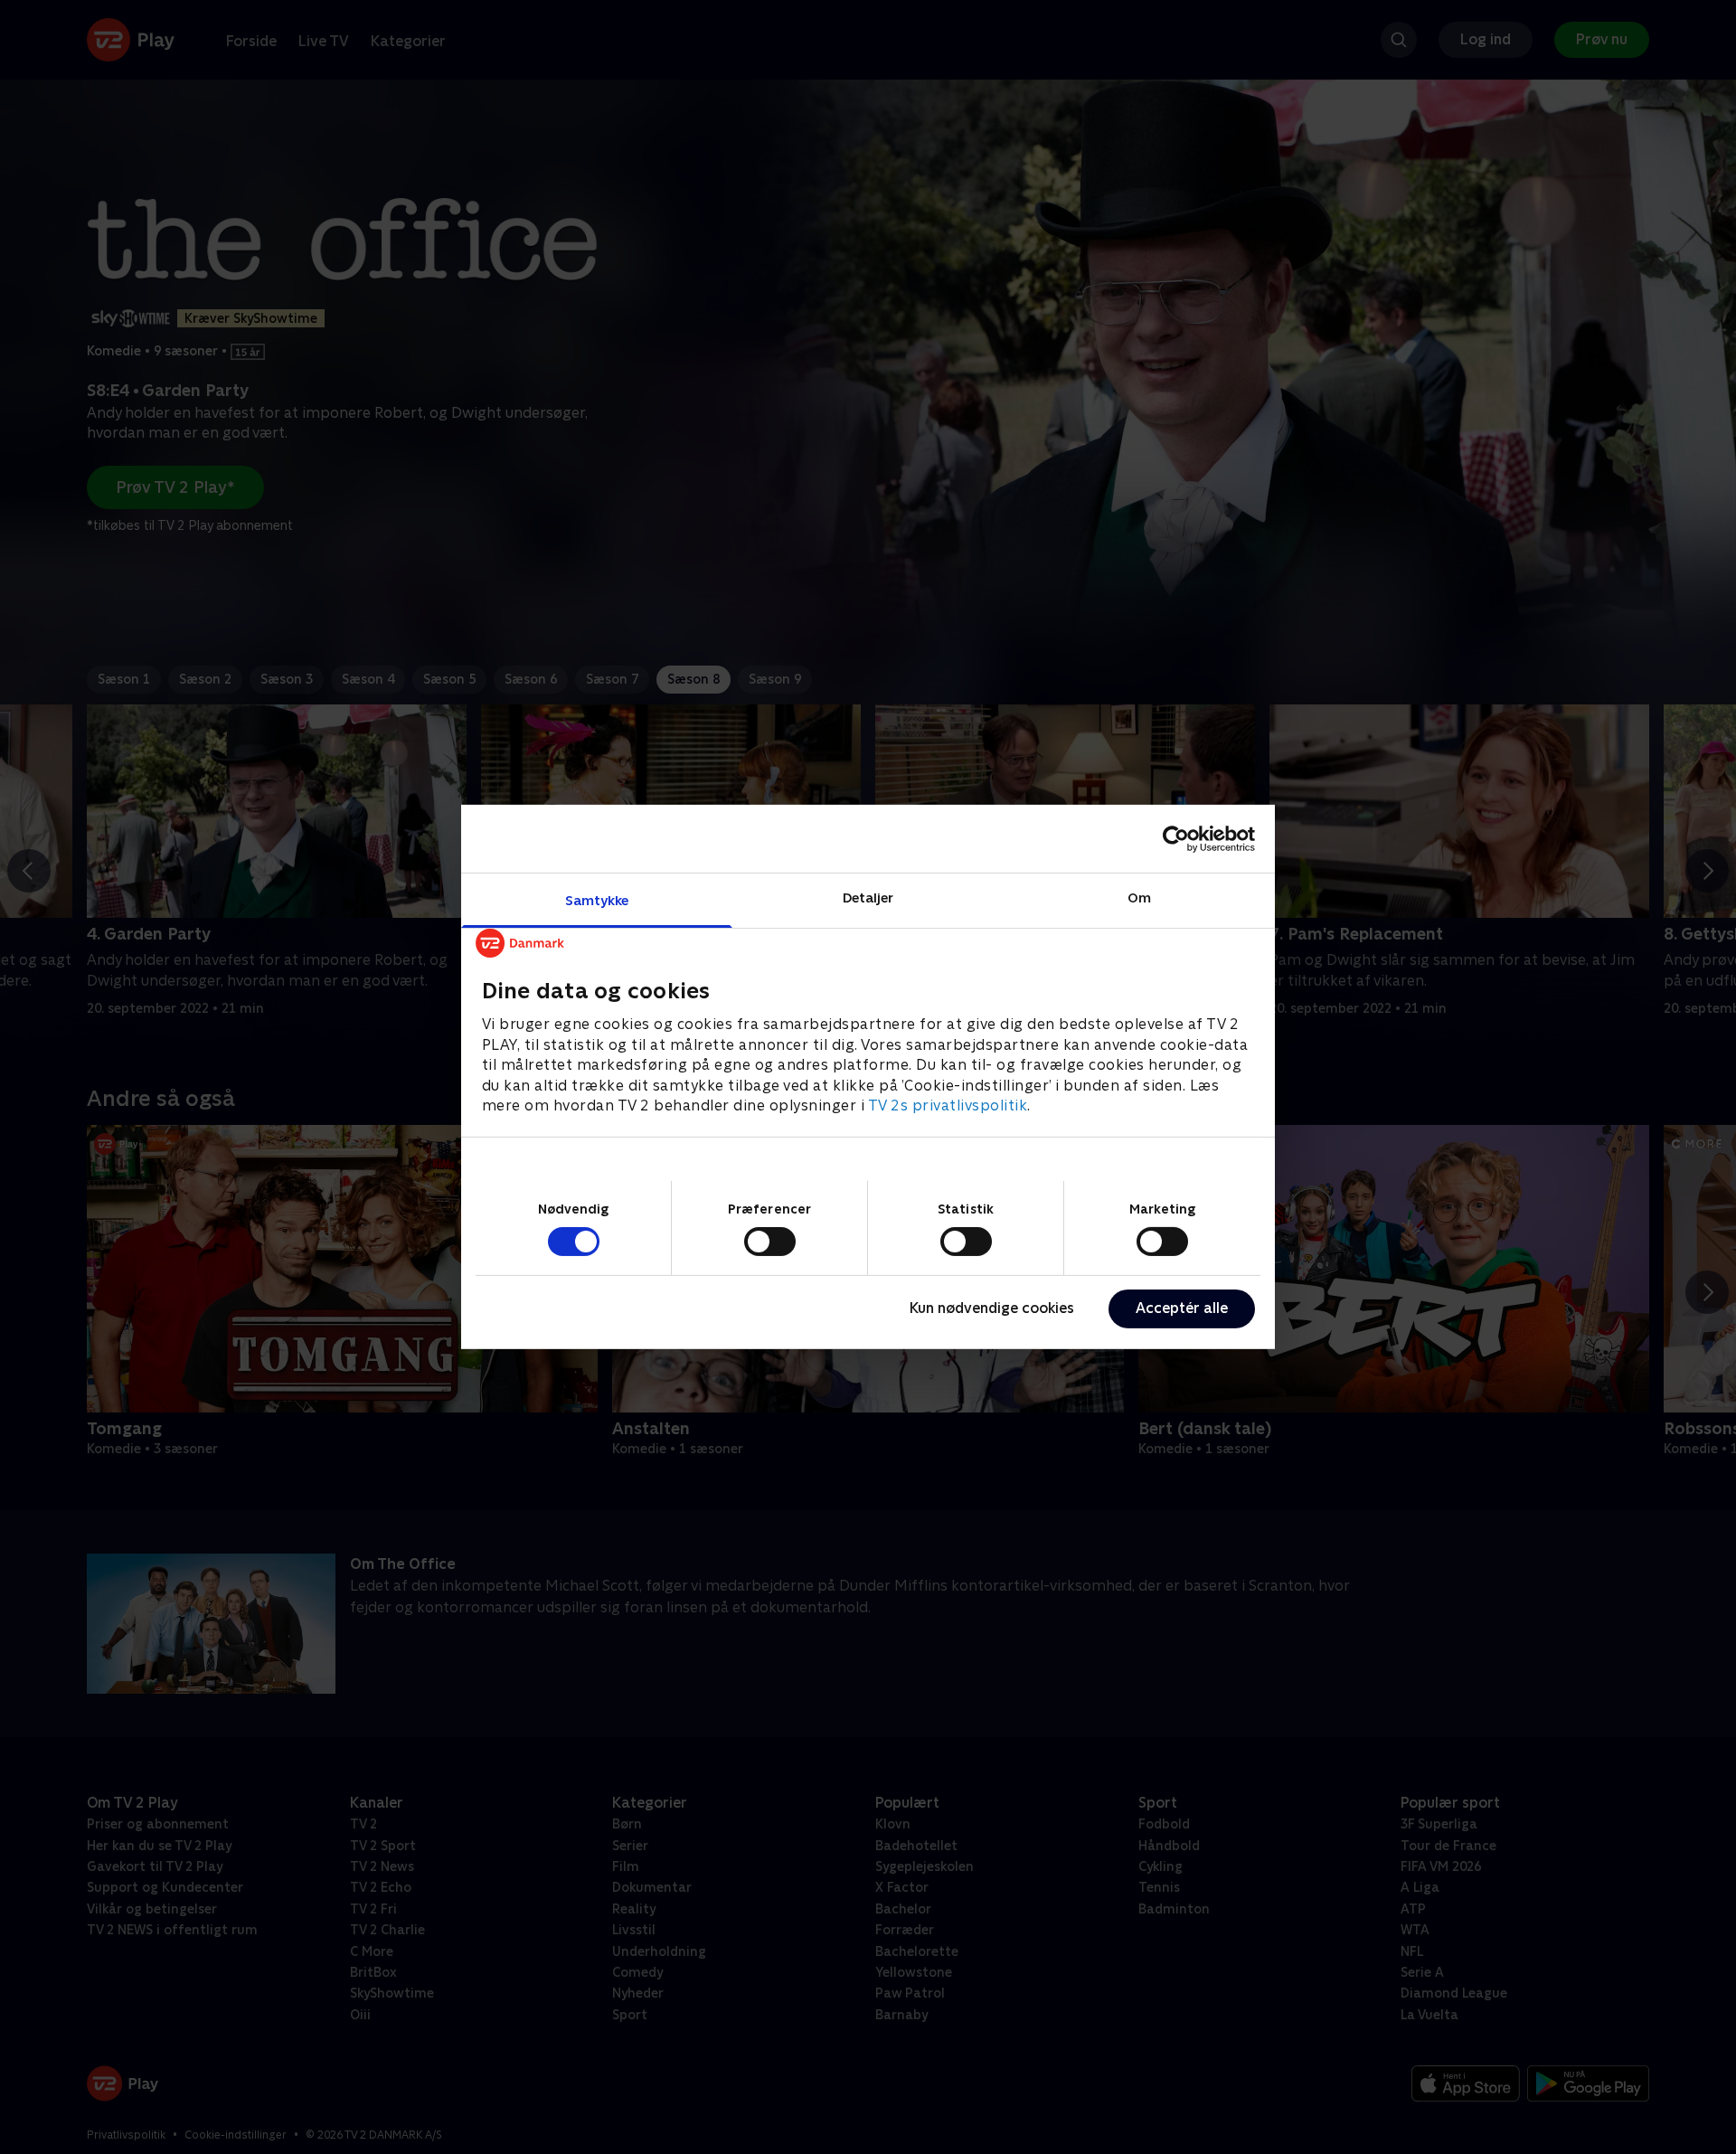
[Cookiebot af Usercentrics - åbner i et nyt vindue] (1176, 838)
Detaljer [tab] (868, 897)
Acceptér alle (1182, 1308)
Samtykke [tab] (597, 900)
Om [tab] (1139, 897)
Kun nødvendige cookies (992, 1308)
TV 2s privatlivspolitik (948, 1105)
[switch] (770, 1242)
